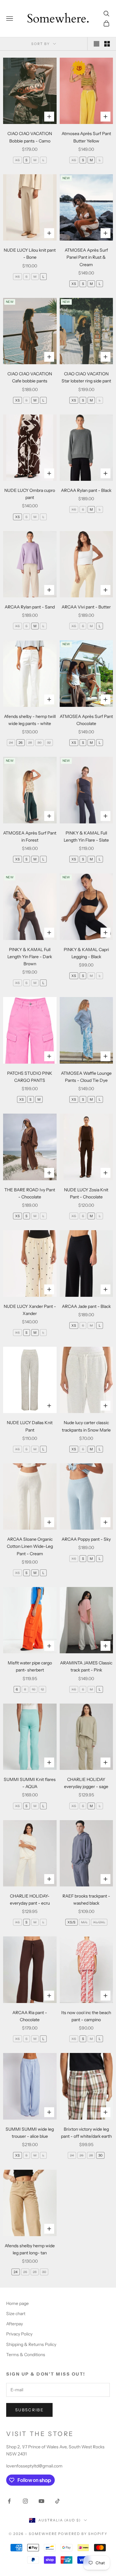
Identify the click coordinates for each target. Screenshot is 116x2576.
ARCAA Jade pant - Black (86, 1306)
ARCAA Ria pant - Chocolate (30, 2016)
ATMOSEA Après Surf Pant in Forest (30, 837)
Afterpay (15, 2324)
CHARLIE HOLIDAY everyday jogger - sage (86, 1783)
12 (42, 1689)
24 (11, 743)
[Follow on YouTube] (41, 2501)
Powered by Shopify (83, 2534)
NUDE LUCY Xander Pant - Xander (30, 1310)
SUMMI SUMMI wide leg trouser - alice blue (30, 2133)
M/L (84, 1922)
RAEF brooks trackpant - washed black (86, 1900)
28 (30, 743)
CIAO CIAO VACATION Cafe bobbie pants (30, 377)
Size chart (16, 2314)
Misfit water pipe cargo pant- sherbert (30, 1666)
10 (34, 1689)
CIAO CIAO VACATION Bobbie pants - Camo (30, 137)
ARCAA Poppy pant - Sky (86, 1539)
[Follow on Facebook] (9, 2501)
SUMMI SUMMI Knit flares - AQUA (30, 1783)
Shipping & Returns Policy (31, 2344)
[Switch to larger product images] (97, 44)
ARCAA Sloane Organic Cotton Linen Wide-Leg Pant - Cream (30, 1546)
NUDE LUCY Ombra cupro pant (30, 494)
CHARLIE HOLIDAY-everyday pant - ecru (30, 1900)
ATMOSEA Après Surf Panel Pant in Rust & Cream (86, 257)
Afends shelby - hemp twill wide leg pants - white (30, 720)
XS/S (71, 1922)
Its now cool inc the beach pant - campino (86, 2016)
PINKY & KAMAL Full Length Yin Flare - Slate (86, 837)
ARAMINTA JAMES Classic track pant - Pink (86, 1666)
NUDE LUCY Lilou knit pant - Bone (30, 254)
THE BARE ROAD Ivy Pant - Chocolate (30, 1193)
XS (17, 160)
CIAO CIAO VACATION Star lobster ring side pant (86, 377)
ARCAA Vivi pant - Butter (86, 607)
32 (49, 743)
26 (21, 743)
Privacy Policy (19, 2334)
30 (39, 743)
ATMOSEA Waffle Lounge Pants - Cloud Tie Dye (86, 1077)
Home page (17, 2303)
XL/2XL (99, 1922)
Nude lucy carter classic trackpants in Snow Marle (86, 1426)
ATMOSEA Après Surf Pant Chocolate (86, 720)
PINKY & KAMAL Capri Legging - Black (86, 953)
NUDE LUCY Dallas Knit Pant (30, 1426)
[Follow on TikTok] (58, 2501)
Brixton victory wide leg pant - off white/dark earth (86, 2133)
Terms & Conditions (26, 2355)
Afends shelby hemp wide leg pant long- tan (30, 2249)
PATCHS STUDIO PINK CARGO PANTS (30, 1077)
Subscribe (29, 2410)
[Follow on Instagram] (25, 2501)
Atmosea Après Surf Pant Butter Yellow (86, 137)
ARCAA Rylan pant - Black (86, 490)
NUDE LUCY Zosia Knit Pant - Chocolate (86, 1193)
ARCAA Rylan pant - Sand (30, 607)
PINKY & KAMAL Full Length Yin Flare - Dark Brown (30, 957)
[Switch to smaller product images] (107, 44)
